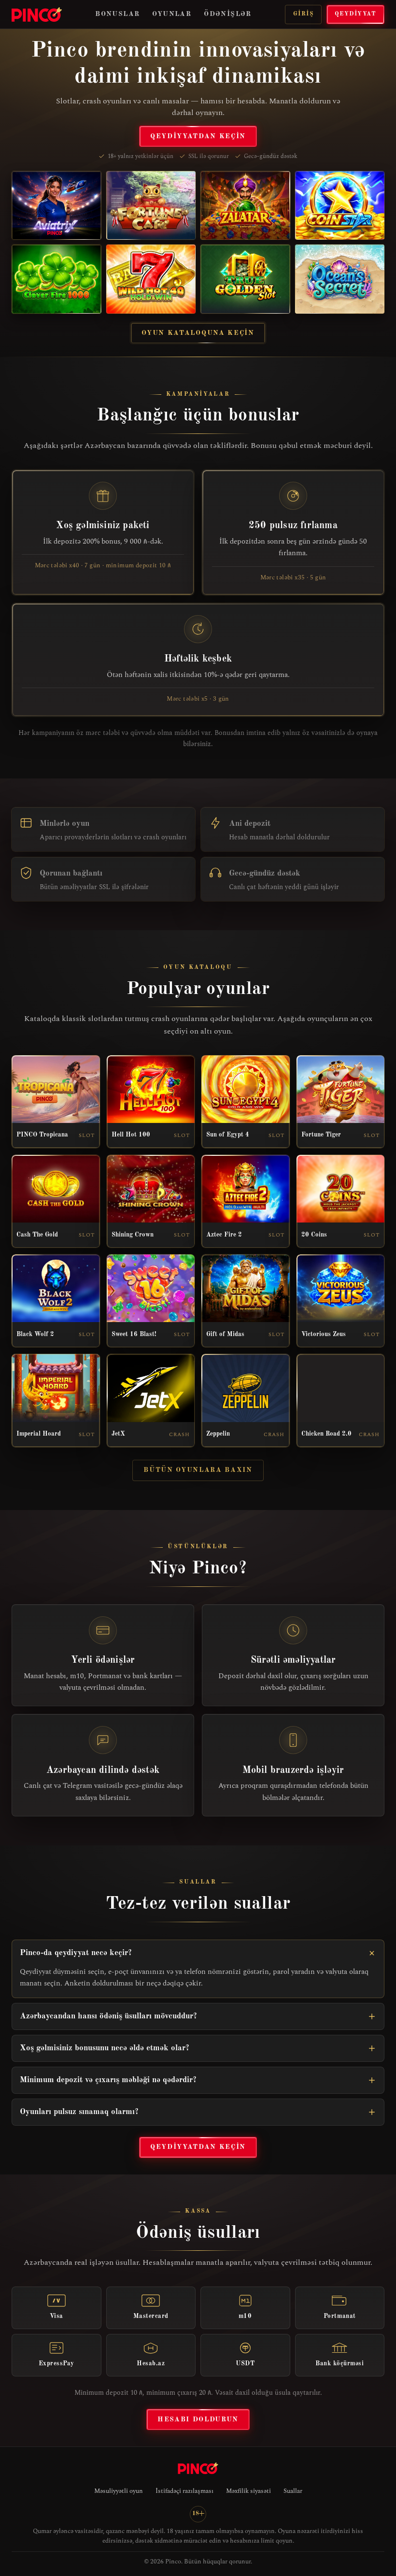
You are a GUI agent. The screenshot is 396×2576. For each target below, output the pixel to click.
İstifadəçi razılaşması (184, 2491)
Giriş (303, 14)
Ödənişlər (228, 14)
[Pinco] (37, 14)
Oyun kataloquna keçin (198, 333)
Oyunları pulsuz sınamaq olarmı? (79, 2112)
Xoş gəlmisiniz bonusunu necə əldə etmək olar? (105, 2048)
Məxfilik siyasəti (248, 2491)
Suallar (293, 2491)
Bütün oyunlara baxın (198, 1470)
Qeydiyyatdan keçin (198, 136)
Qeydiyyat (355, 14)
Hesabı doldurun (198, 2419)
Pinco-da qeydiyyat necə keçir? (76, 1953)
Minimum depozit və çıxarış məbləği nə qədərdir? (108, 2080)
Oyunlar (172, 14)
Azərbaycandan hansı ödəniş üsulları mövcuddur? (108, 2016)
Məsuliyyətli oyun (119, 2491)
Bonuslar (117, 14)
